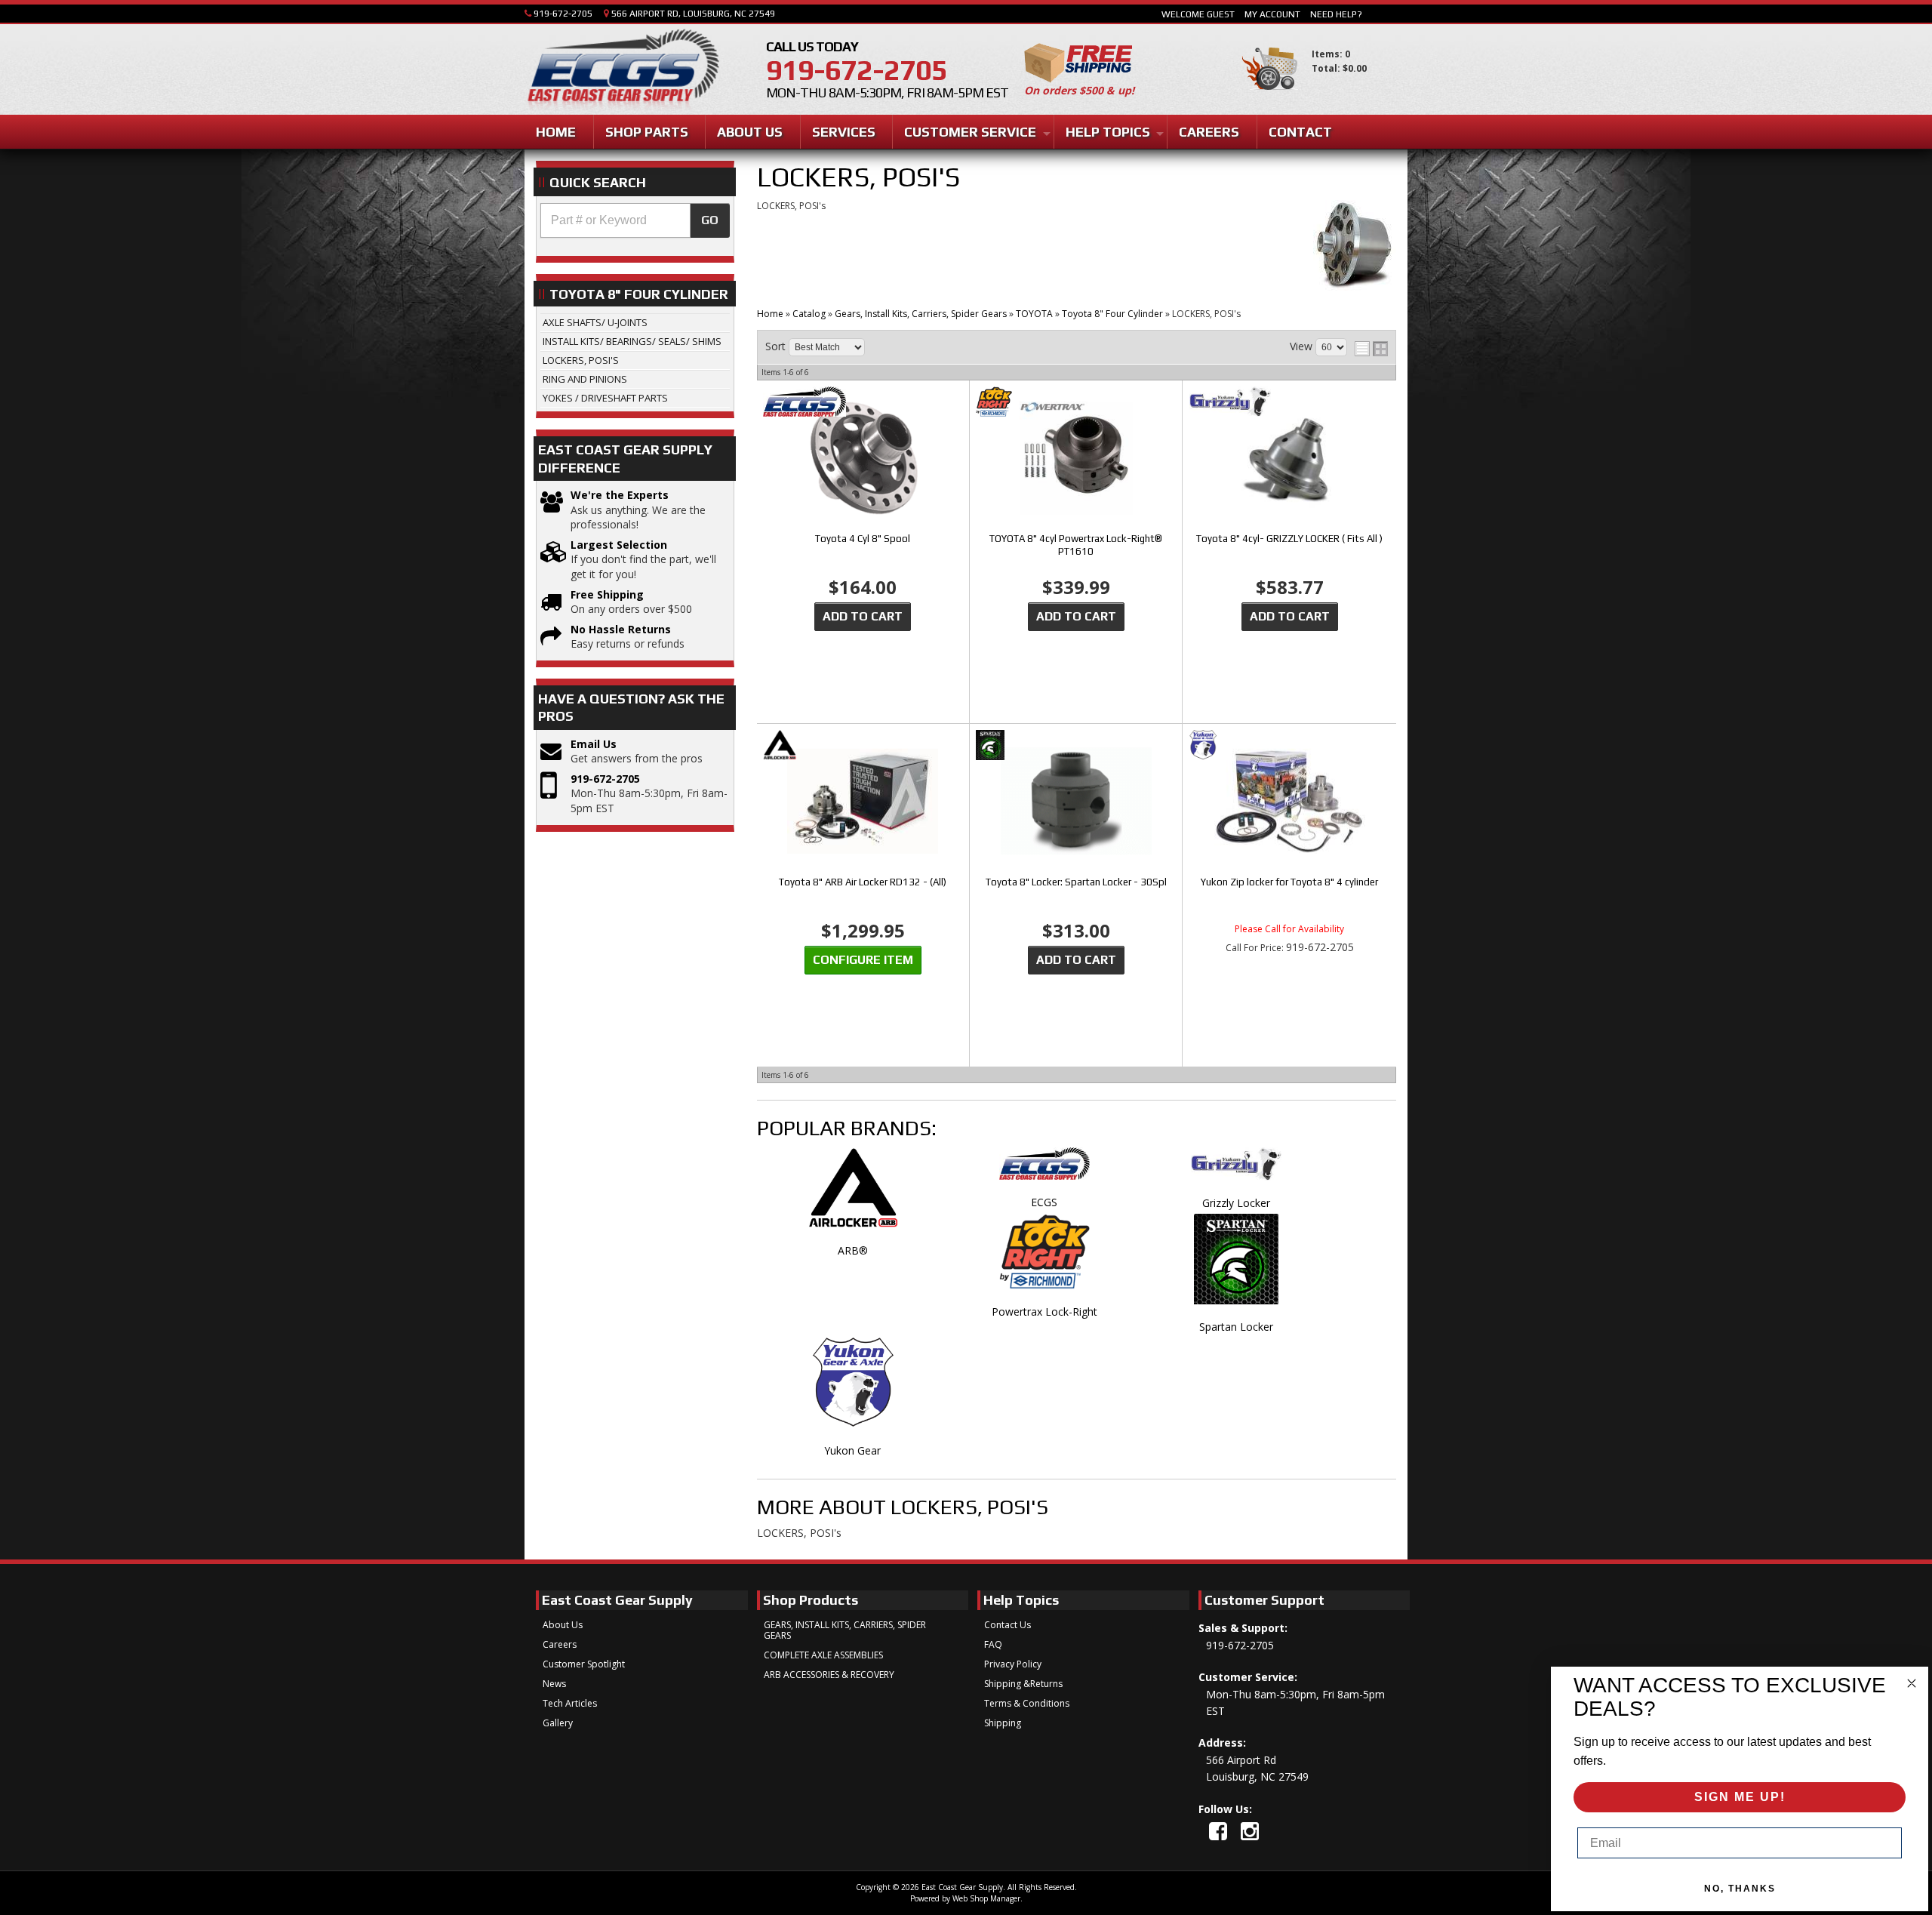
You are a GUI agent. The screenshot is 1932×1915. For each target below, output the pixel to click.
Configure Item (863, 960)
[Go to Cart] (1270, 97)
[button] (635, 220)
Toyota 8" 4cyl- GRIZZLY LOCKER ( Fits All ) (1289, 539)
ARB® (853, 1250)
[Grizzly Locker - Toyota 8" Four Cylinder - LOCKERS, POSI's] (1236, 1171)
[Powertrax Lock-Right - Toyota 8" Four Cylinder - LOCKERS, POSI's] (1044, 1259)
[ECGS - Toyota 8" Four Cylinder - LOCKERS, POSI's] (1044, 1171)
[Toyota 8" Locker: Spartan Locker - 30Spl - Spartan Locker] (1076, 746)
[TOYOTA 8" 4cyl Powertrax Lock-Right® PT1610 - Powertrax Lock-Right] (1076, 403)
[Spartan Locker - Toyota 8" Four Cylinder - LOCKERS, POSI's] (1236, 1267)
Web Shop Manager (986, 1898)
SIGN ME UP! (1740, 1797)
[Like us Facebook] (1218, 1831)
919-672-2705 (605, 779)
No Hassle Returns (621, 629)
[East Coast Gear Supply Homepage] (622, 71)
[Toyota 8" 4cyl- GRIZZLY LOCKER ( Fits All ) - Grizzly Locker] (1290, 403)
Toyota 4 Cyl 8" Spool (863, 539)
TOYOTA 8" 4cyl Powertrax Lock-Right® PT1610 (1076, 545)
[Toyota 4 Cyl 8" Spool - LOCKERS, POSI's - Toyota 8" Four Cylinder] (863, 459)
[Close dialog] (1912, 1683)
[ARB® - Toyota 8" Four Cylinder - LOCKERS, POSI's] (853, 1196)
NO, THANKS (1740, 1889)
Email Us (594, 744)
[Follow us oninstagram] (1250, 1831)
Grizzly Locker (1236, 1203)
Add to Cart (863, 616)
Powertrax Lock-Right (1044, 1312)
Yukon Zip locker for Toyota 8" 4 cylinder (1289, 882)
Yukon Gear (852, 1450)
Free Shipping (607, 594)
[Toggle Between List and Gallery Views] (1371, 349)
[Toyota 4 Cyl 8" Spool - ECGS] (863, 403)
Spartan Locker (1236, 1327)
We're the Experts (620, 495)
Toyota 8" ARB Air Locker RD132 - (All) (863, 882)
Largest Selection (619, 545)
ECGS (1044, 1202)
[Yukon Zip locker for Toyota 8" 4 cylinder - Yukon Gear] (1290, 746)
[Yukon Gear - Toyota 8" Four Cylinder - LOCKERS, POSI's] (853, 1390)
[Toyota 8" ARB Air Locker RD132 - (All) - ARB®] (863, 746)
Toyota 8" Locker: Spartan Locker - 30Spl (1076, 882)
